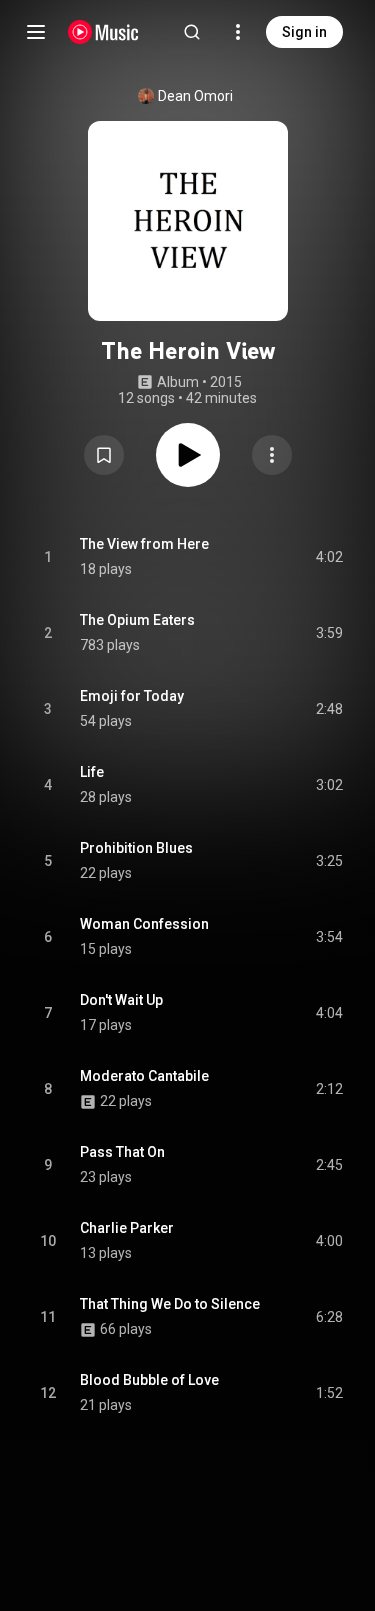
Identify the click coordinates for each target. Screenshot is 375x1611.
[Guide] (36, 32)
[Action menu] (272, 455)
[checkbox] (329, 557)
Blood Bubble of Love (149, 1380)
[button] (104, 455)
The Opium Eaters (137, 620)
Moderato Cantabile (144, 1076)
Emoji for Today (132, 696)
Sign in (304, 32)
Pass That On (122, 1152)
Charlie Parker (127, 1228)
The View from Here (144, 544)
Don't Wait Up (121, 1000)
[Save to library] (104, 455)
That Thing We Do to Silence (170, 1304)
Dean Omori (195, 96)
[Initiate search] (192, 32)
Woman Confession (144, 924)
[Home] (103, 32)
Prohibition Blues (136, 848)
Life (92, 772)
